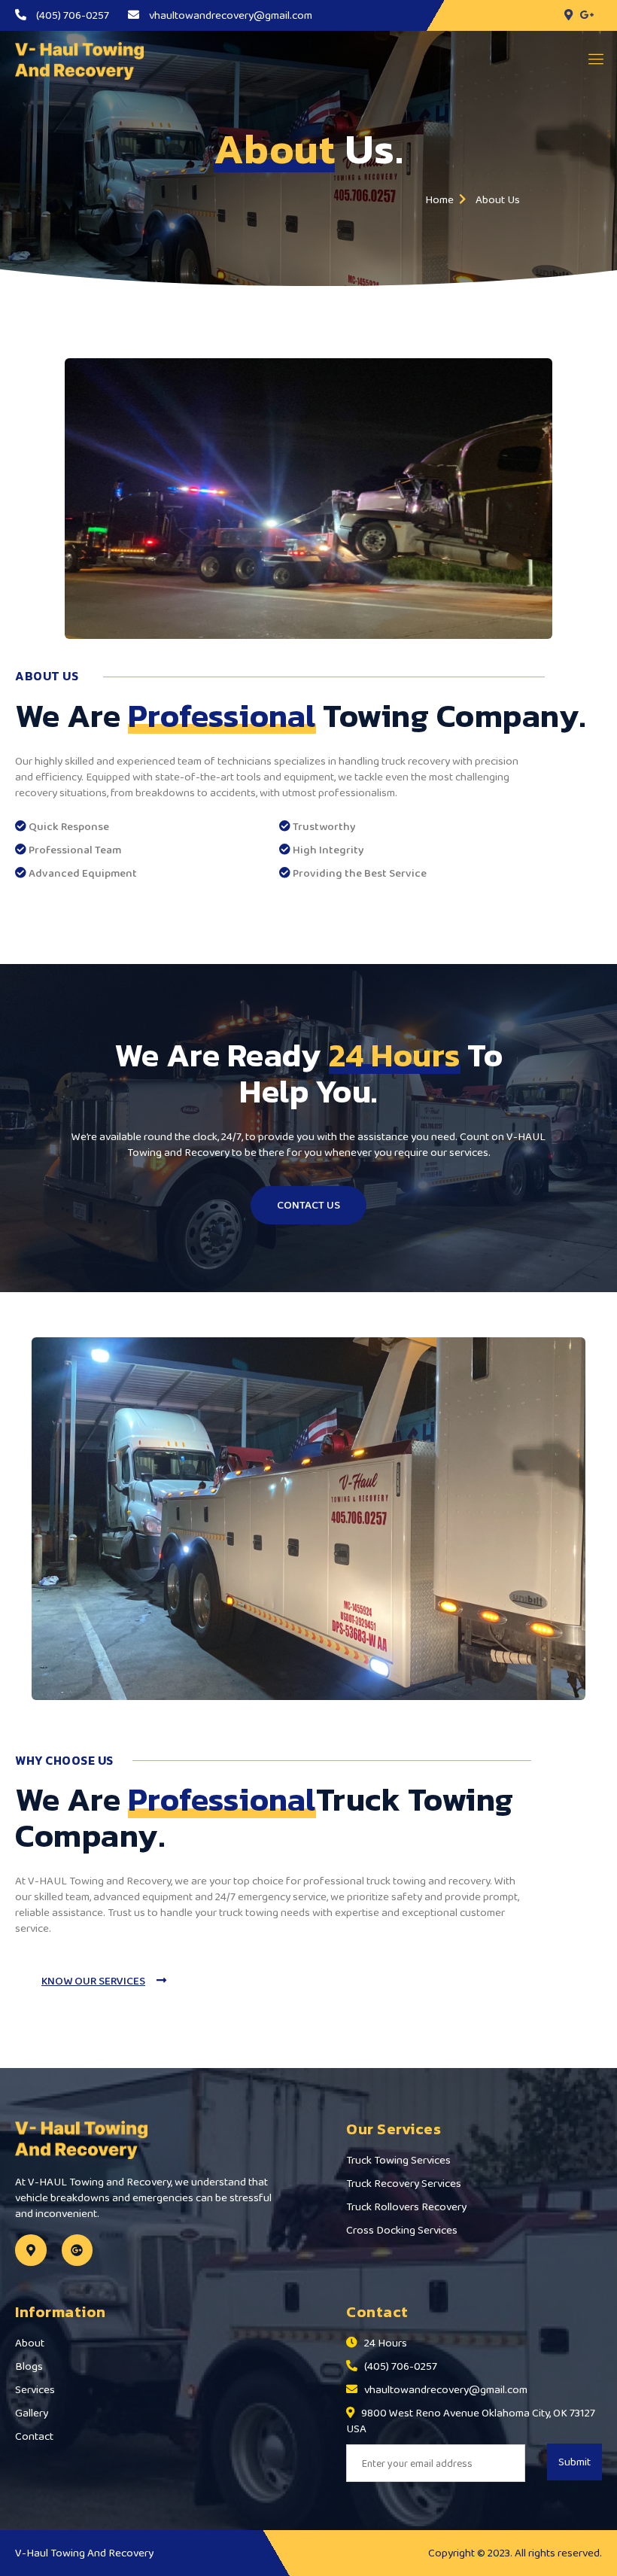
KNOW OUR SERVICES (93, 1981)
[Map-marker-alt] (31, 2250)
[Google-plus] (78, 2250)
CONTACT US (308, 1205)
